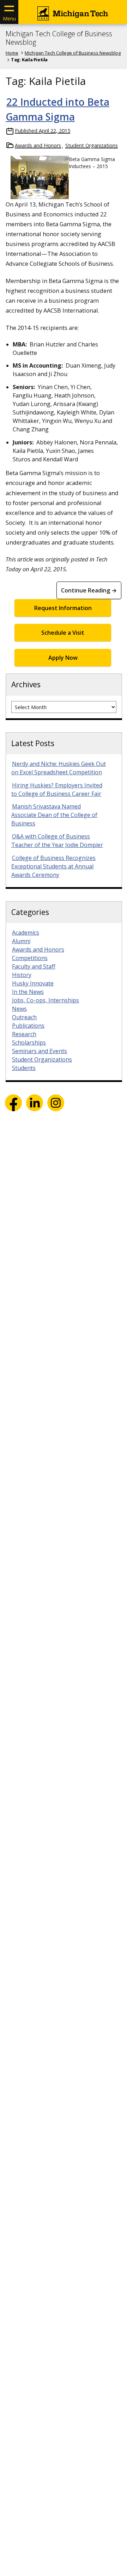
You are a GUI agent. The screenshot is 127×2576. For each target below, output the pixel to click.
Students (24, 1068)
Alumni (21, 941)
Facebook (13, 1103)
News (19, 1009)
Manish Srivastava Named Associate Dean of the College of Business (54, 815)
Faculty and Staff (34, 966)
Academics (26, 933)
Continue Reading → (89, 590)
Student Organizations (92, 145)
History (22, 975)
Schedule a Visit (63, 633)
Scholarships (29, 1043)
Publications (28, 1026)
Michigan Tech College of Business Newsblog (59, 38)
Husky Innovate (33, 983)
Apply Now (63, 658)
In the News (28, 992)
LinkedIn (35, 1103)
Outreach (24, 1017)
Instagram (56, 1103)
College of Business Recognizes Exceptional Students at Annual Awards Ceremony (53, 866)
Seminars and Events (40, 1051)
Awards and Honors (38, 145)
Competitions (30, 958)
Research (24, 1034)
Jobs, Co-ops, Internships (46, 1000)
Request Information (63, 608)
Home (12, 53)
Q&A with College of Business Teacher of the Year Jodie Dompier (57, 841)
